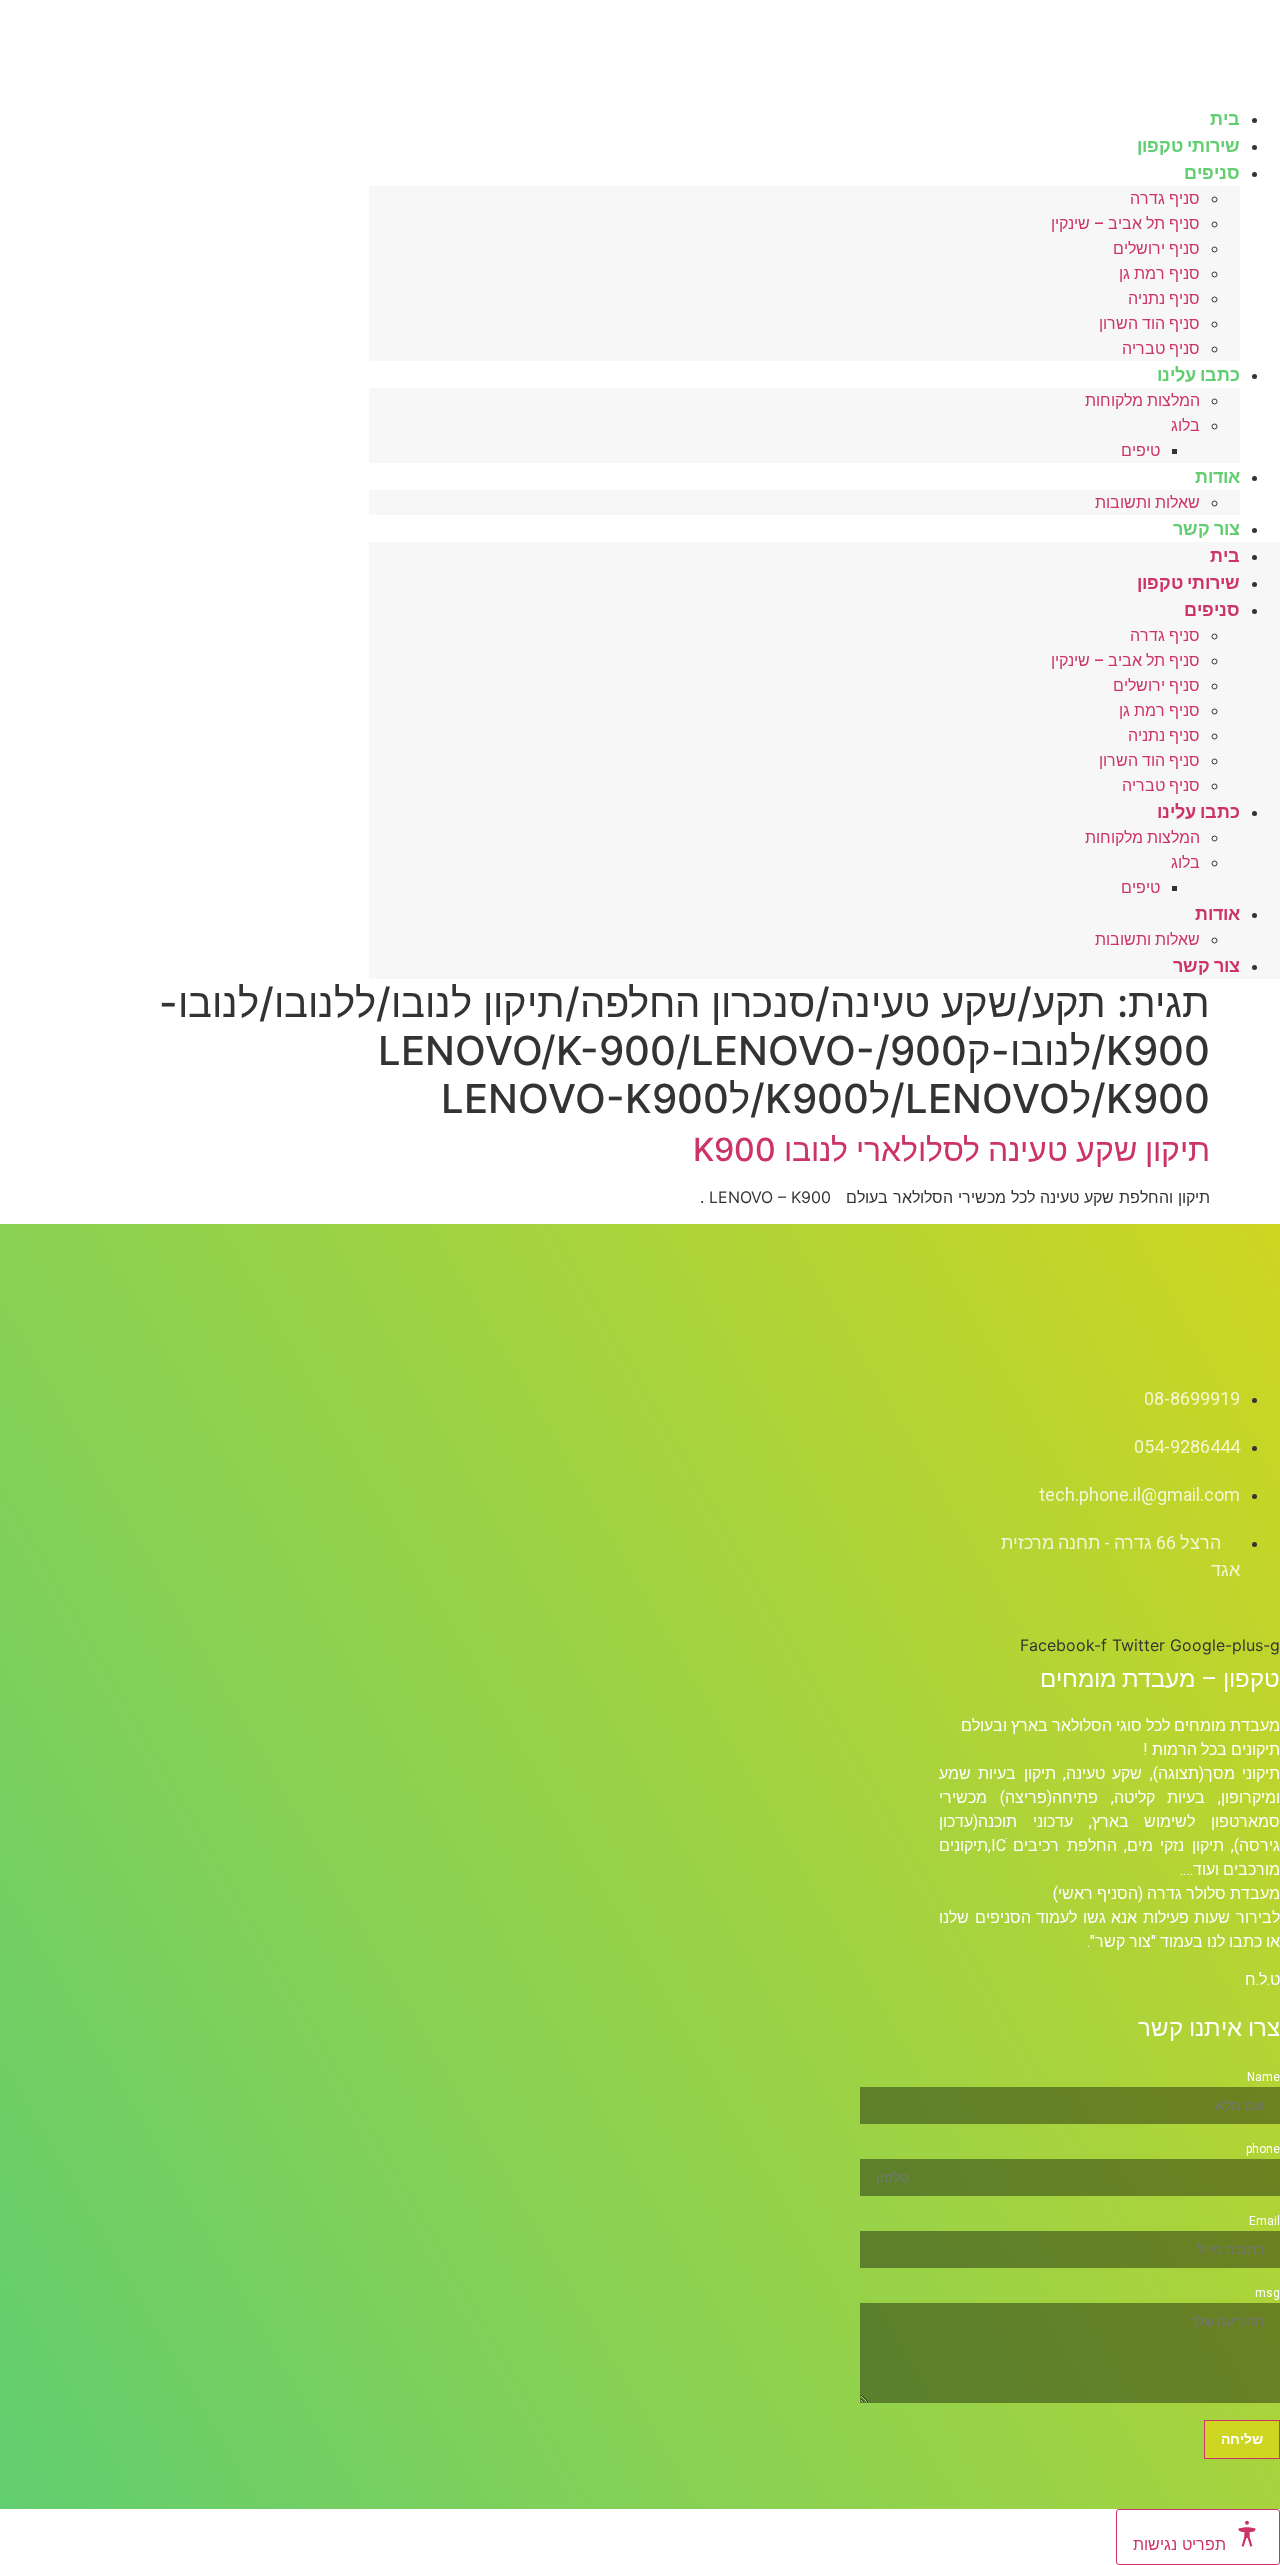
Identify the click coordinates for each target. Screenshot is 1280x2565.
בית (1225, 555)
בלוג (1185, 425)
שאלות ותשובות (1147, 502)
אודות (1217, 476)
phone (1263, 2149)
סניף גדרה (1165, 198)
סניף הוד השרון (1149, 323)
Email (1264, 2221)
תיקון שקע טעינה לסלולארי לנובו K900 (951, 1149)
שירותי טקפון (1188, 582)
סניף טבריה (1161, 785)
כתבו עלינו (1198, 374)
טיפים (1140, 450)
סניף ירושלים (1156, 248)
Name (1263, 2077)
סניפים (1212, 172)
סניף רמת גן (1159, 273)
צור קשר (1206, 528)
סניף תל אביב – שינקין (1125, 223)
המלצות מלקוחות (1142, 400)
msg (1267, 2293)
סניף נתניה (1164, 298)
